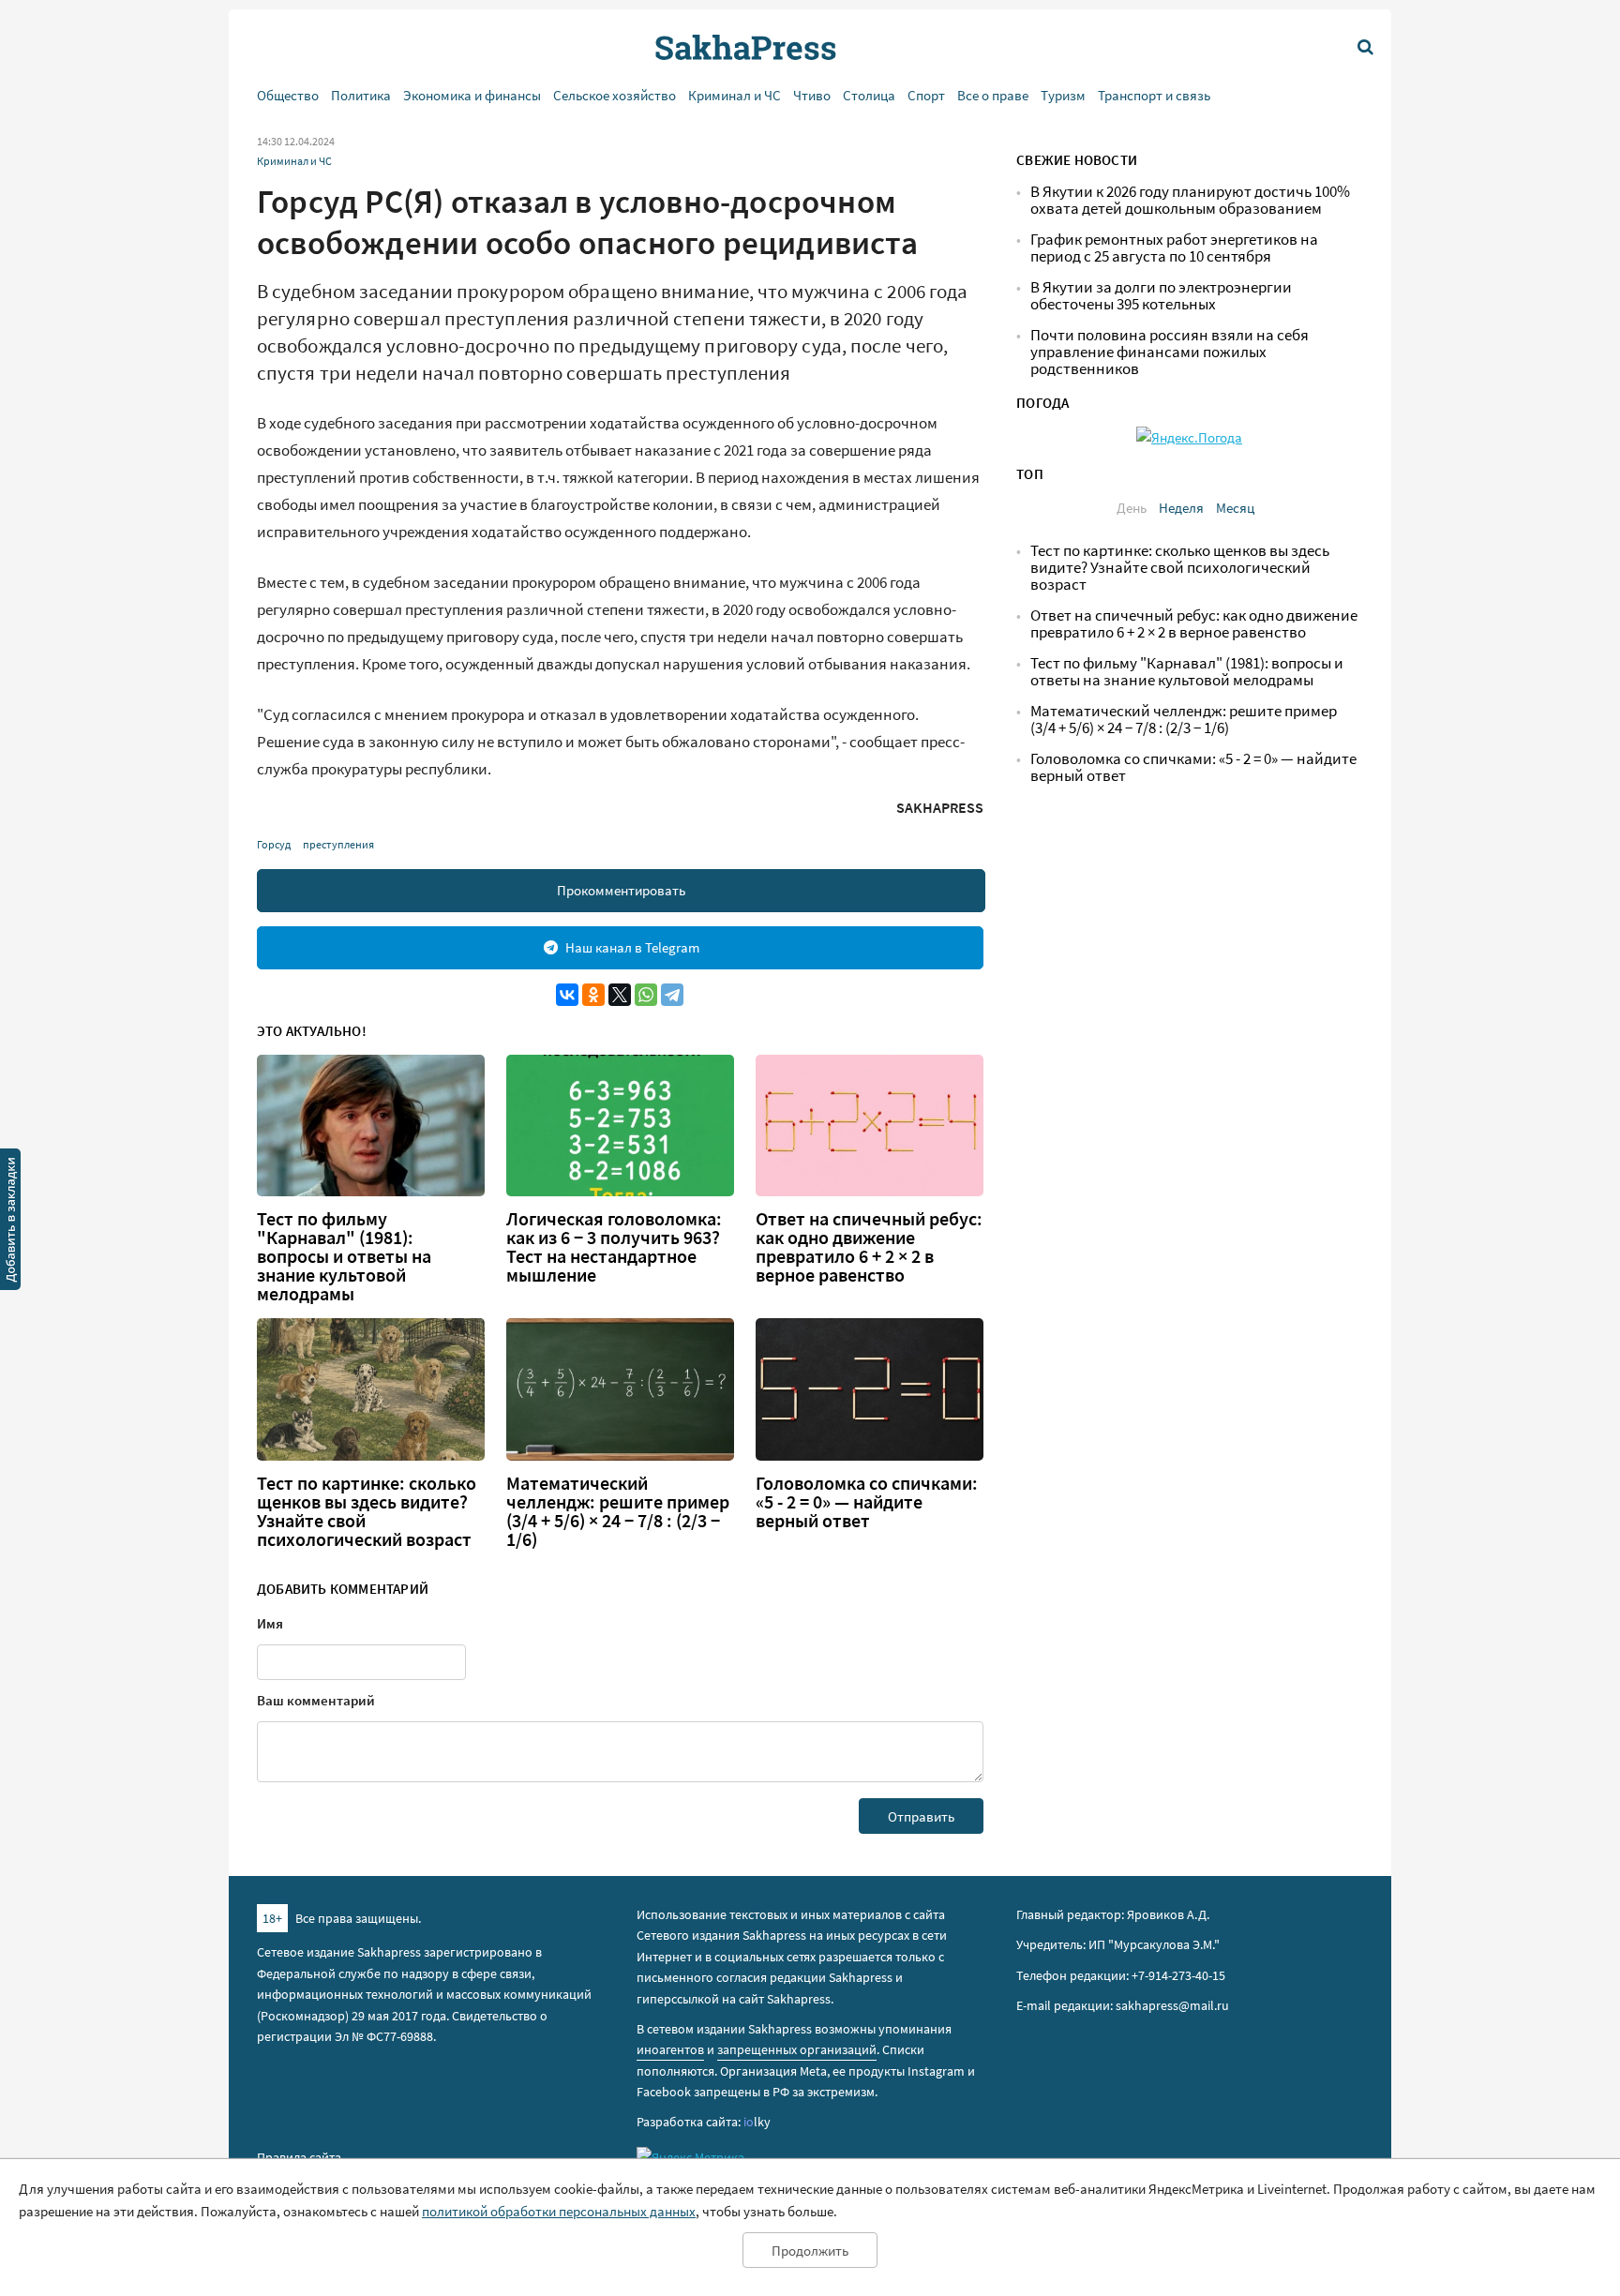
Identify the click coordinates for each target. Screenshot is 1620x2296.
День (1132, 508)
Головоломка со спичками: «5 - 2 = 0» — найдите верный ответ (867, 1502)
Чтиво (812, 95)
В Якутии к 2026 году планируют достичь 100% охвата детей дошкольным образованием (1190, 200)
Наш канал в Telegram (632, 947)
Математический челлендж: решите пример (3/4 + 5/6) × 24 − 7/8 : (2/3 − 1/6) (618, 1511)
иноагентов (670, 2049)
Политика (361, 95)
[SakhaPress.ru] (10, 1223)
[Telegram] (672, 995)
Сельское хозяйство (615, 95)
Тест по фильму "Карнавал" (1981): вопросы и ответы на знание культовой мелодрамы (344, 1256)
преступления (338, 844)
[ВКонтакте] (567, 995)
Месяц (1235, 508)
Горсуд (274, 844)
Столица (869, 95)
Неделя (1181, 508)
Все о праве (993, 95)
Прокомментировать (621, 890)
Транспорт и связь (1154, 95)
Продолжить (810, 2251)
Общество (288, 95)
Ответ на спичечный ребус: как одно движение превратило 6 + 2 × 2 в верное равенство (869, 1247)
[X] (620, 995)
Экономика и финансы (472, 95)
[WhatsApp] (646, 995)
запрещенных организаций (797, 2049)
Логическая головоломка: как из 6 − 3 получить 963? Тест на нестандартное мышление (614, 1247)
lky (757, 2122)
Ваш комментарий (316, 1700)
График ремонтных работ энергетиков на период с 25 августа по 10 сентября (1174, 248)
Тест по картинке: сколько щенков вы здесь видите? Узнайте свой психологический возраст (367, 1511)
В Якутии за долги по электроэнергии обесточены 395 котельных (1161, 296)
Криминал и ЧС (735, 95)
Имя (270, 1623)
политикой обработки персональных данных (559, 2211)
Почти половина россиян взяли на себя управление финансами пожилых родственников (1170, 352)
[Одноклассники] (593, 995)
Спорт (926, 95)
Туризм (1063, 95)
